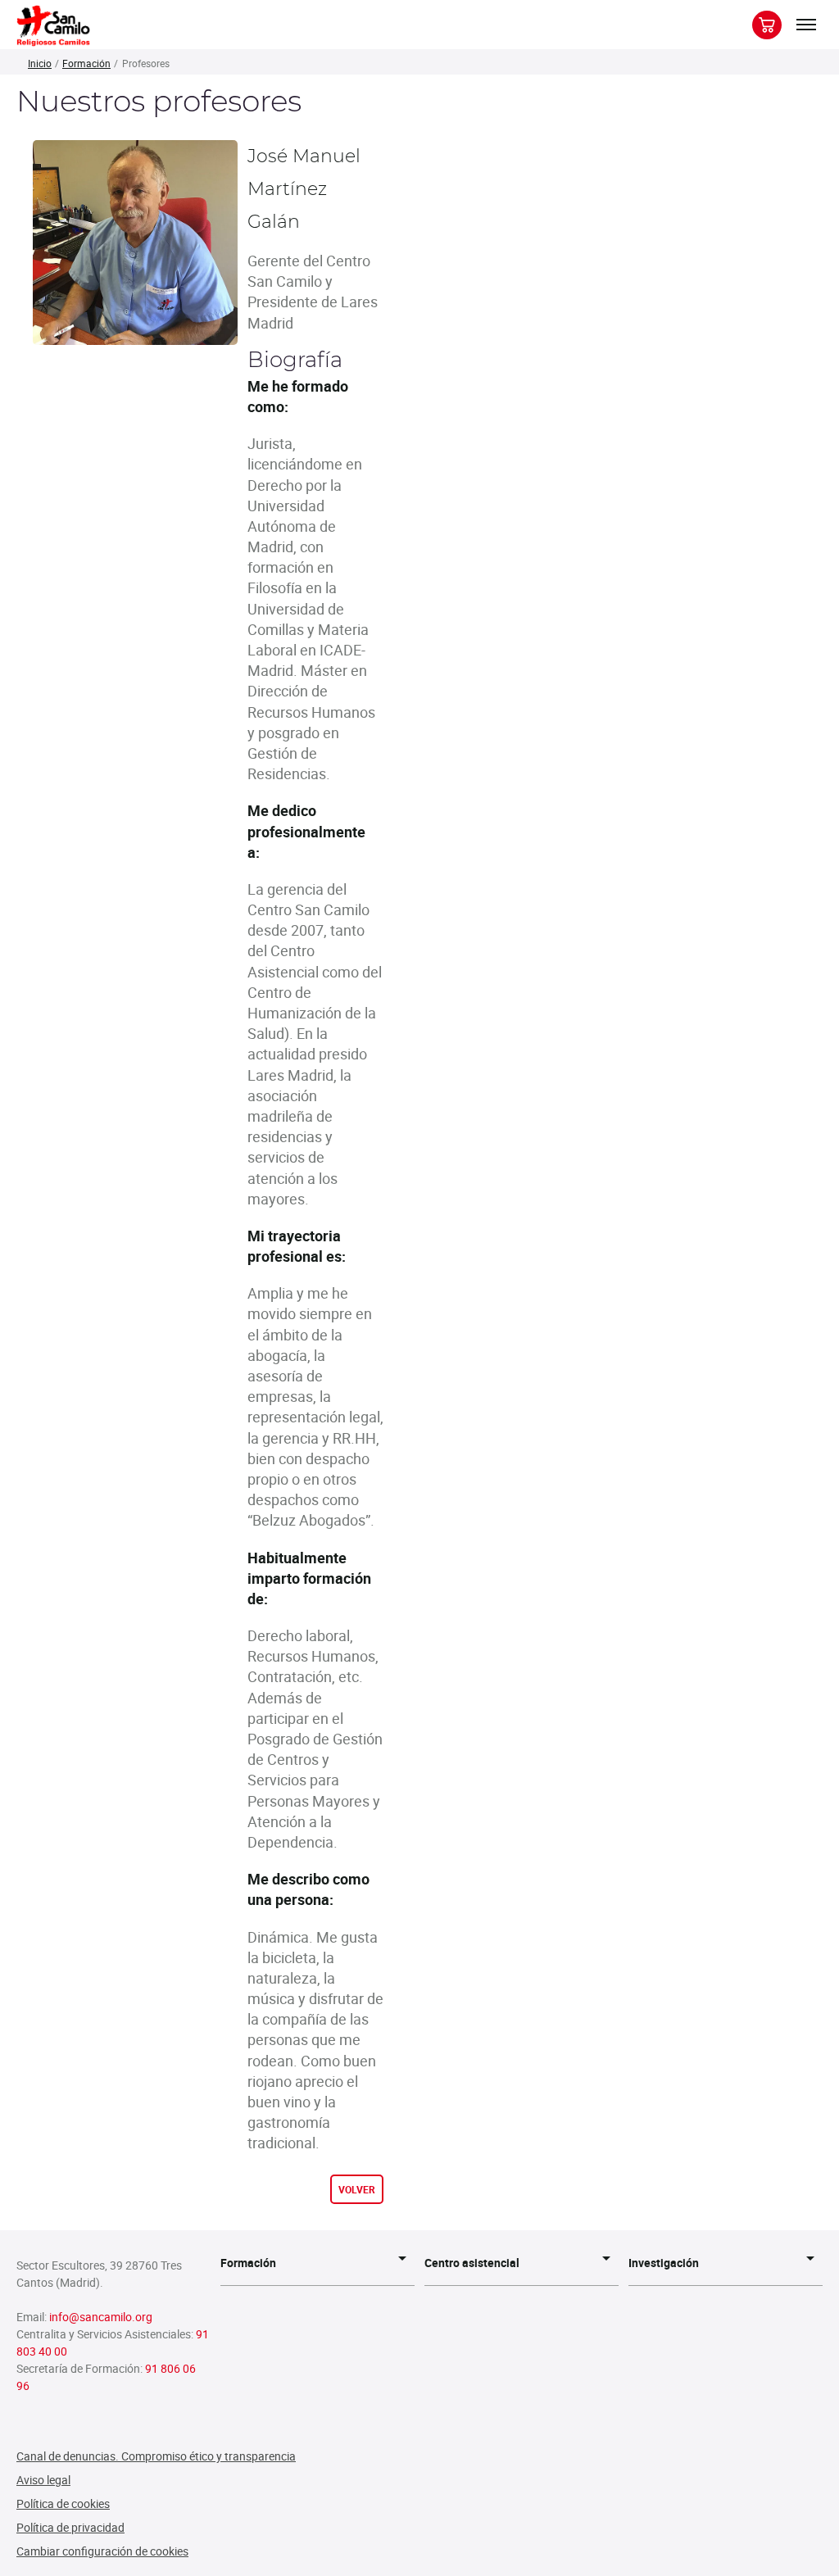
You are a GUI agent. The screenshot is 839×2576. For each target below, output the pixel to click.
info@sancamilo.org (101, 2317)
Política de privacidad (70, 2527)
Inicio (40, 63)
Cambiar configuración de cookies (102, 2551)
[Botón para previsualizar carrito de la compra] (767, 25)
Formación (86, 63)
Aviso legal (43, 2480)
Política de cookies (63, 2503)
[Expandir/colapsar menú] (806, 25)
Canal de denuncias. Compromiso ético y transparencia (156, 2456)
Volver (357, 2189)
